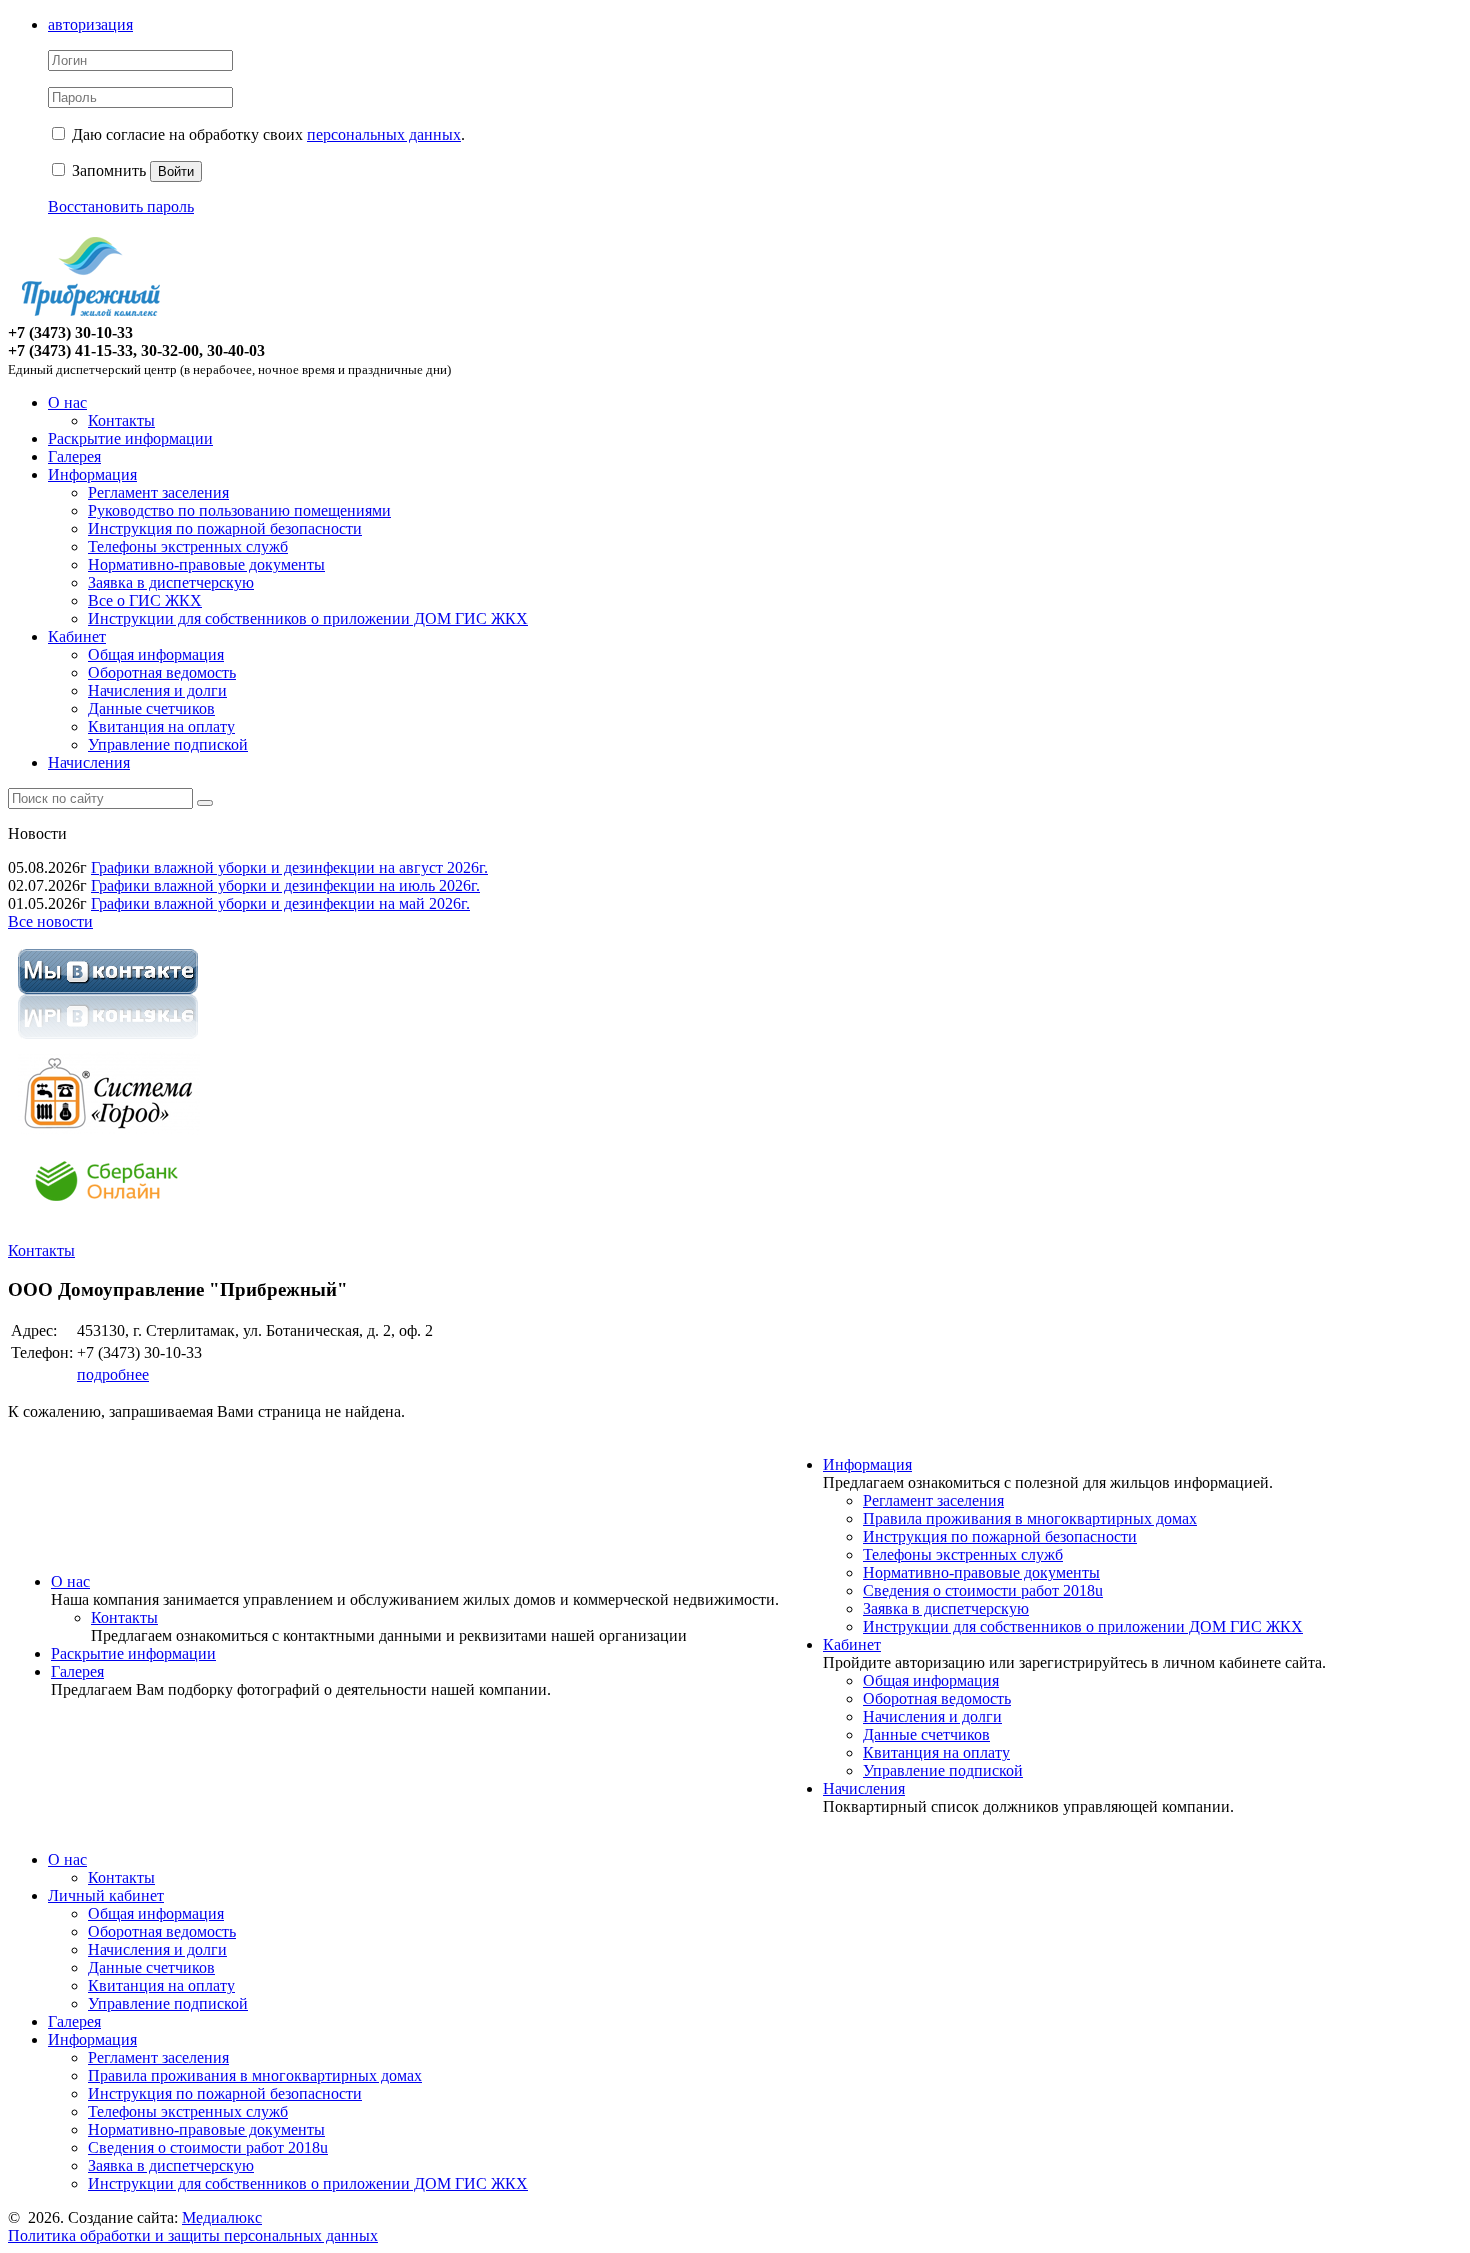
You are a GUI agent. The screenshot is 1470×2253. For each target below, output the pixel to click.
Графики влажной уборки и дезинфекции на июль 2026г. (285, 885)
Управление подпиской (168, 744)
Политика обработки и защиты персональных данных (193, 2235)
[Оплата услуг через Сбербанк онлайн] (108, 1216)
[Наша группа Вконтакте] (108, 1042)
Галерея (74, 456)
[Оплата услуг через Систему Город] (108, 1129)
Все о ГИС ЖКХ (145, 600)
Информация (92, 474)
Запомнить (107, 170)
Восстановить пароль (121, 206)
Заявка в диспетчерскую (171, 582)
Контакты (121, 420)
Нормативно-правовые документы (206, 564)
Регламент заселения (158, 492)
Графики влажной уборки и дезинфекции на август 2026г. (289, 867)
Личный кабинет (106, 1895)
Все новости (50, 921)
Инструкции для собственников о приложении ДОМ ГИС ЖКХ (308, 618)
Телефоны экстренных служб (188, 546)
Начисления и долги (157, 690)
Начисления (89, 762)
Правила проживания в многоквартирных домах (1030, 1518)
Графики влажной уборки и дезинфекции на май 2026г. (280, 903)
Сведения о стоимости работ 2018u (983, 1590)
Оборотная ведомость (162, 672)
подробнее (113, 1374)
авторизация (90, 24)
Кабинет (77, 636)
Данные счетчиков (151, 708)
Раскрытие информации (130, 438)
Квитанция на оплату (161, 726)
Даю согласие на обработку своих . (268, 134)
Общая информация (156, 654)
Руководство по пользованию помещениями (239, 510)
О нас (67, 402)
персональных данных (384, 134)
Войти (176, 171)
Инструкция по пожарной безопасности (225, 528)
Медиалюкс (222, 2217)
